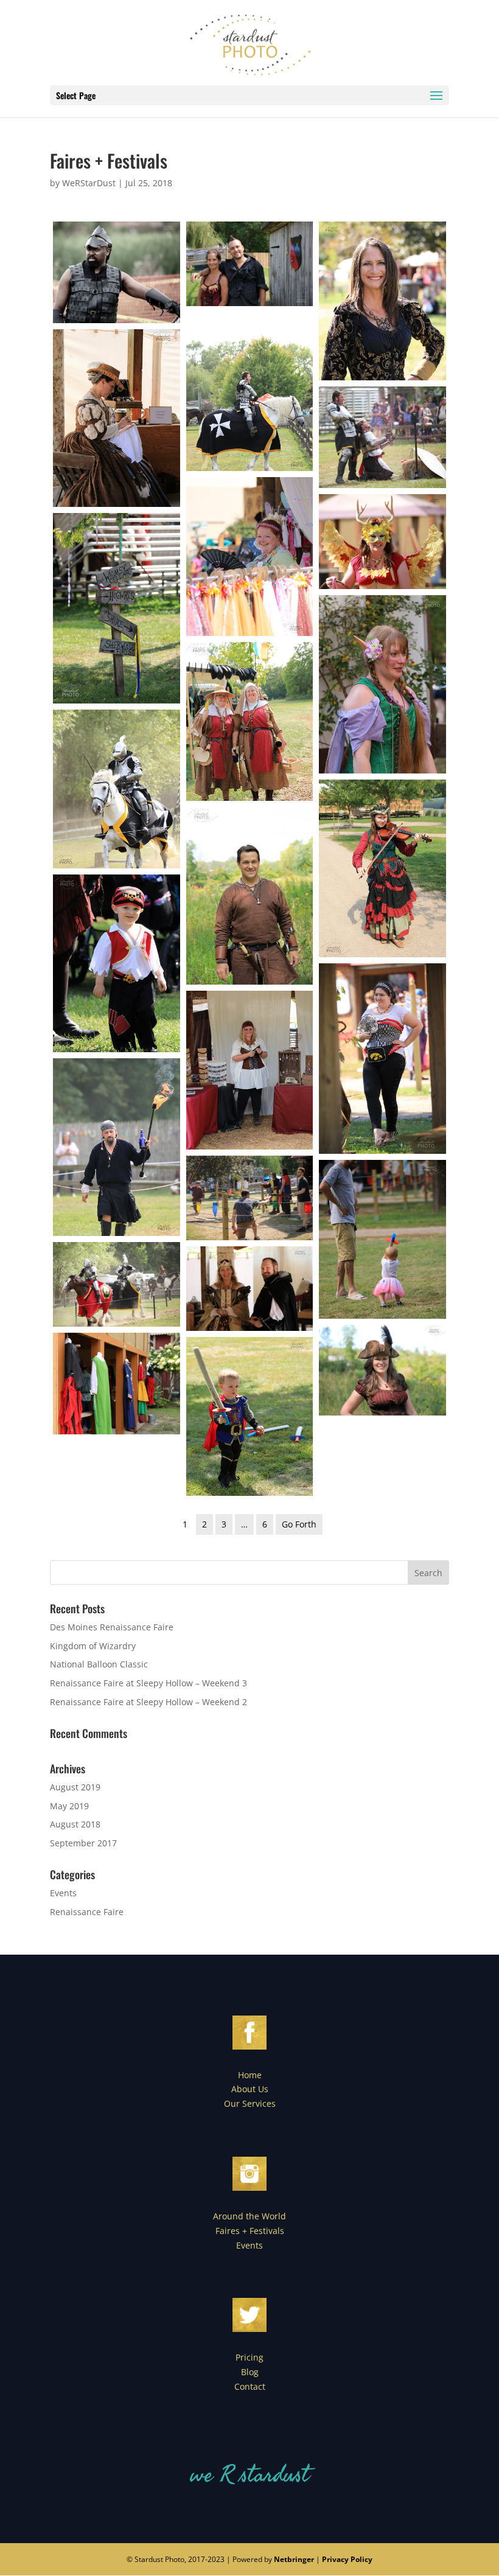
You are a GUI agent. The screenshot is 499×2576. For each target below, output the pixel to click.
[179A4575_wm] (250, 1198)
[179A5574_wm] (382, 301)
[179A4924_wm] (117, 1147)
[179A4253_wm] (117, 418)
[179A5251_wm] (382, 1370)
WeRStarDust (89, 183)
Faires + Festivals (250, 2231)
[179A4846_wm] (382, 1239)
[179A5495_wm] (117, 963)
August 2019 (75, 1787)
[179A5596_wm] (382, 1059)
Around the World (249, 2216)
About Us (250, 2089)
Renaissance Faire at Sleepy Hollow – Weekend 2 (148, 1702)
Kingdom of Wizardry (93, 1646)
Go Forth (299, 1524)
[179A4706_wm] (117, 608)
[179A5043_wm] (382, 437)
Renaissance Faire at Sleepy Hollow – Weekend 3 (148, 1683)
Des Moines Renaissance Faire (112, 1627)
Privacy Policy (347, 2559)
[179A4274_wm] (117, 1384)
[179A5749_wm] (382, 684)
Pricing (249, 2357)
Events (63, 1893)
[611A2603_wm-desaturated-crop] (117, 272)
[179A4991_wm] (117, 1284)
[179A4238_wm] (250, 896)
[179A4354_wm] (250, 264)
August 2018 (75, 1824)
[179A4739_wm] (250, 1416)
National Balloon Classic (99, 1664)
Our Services (250, 2103)
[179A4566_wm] (250, 557)
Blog (250, 2372)
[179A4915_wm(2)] (250, 392)
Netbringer (294, 2559)
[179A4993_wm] (117, 789)
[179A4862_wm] (250, 1070)
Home (250, 2075)
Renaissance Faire (87, 1912)
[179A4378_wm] (382, 868)
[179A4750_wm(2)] (382, 542)
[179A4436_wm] (250, 721)
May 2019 (69, 1806)
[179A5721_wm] (250, 1289)
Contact (250, 2386)
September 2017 (83, 1843)
